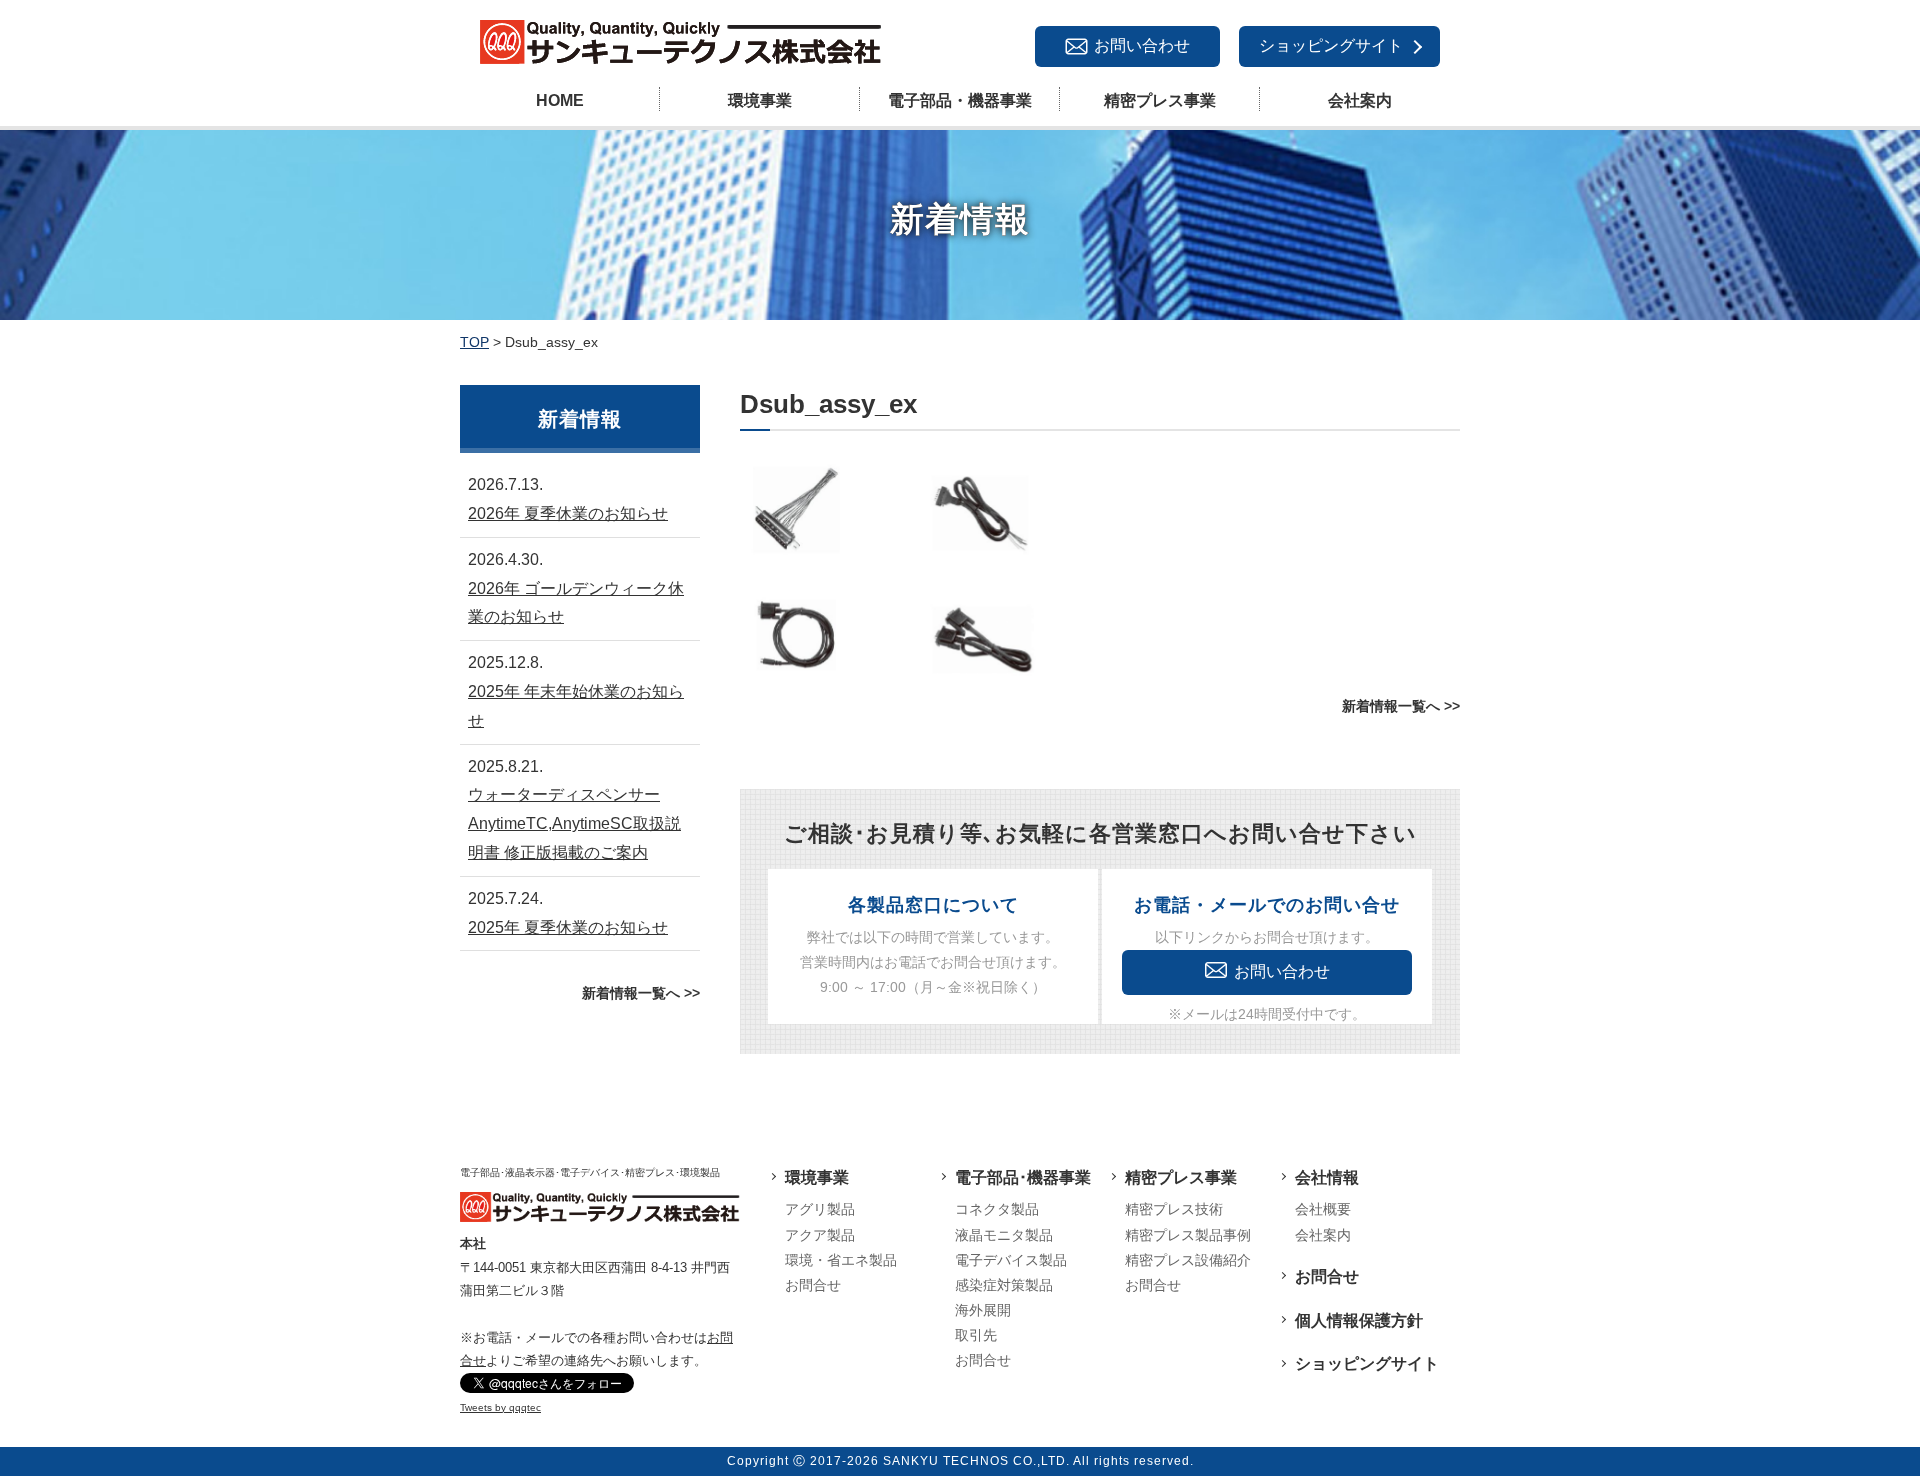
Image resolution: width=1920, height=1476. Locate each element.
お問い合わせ (1142, 45)
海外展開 (983, 1310)
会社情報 (1327, 1177)
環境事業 (760, 100)
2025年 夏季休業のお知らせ (568, 927)
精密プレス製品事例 (1188, 1235)
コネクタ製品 (997, 1209)
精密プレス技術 (1174, 1209)
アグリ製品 (820, 1209)
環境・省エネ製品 (841, 1260)
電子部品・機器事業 (960, 100)
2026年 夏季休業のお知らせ (568, 513)
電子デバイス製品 (1011, 1260)
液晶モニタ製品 (1004, 1235)
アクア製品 (820, 1235)
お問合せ (813, 1285)
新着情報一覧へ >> (1401, 706)
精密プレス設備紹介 (1188, 1260)
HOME (560, 100)
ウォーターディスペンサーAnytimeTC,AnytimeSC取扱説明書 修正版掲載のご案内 (574, 823)
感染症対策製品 (1004, 1285)
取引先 (976, 1335)
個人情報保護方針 (1359, 1320)
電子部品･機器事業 (1023, 1177)
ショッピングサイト (1331, 45)
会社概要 (1323, 1209)
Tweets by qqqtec (500, 1407)
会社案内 (1360, 100)
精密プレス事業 (1160, 100)
